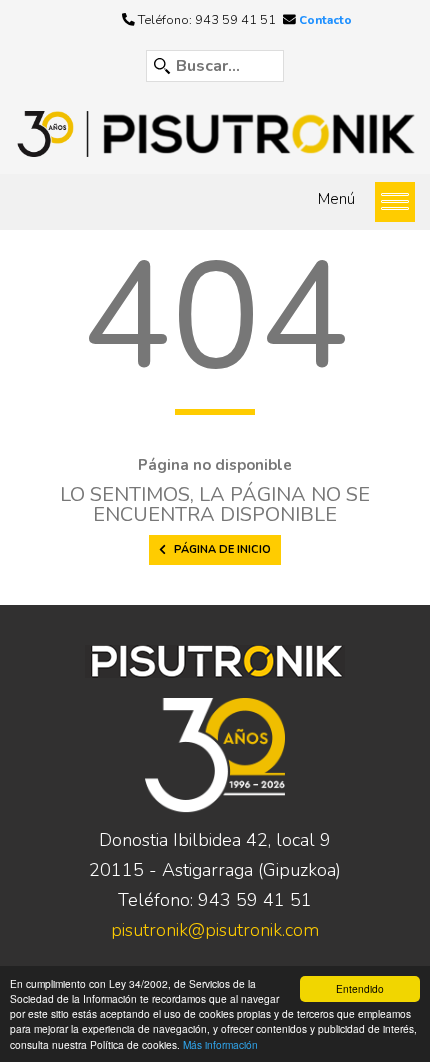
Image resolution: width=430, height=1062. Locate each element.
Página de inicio (222, 549)
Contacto (325, 20)
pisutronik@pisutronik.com (215, 930)
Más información (220, 1044)
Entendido (360, 988)
